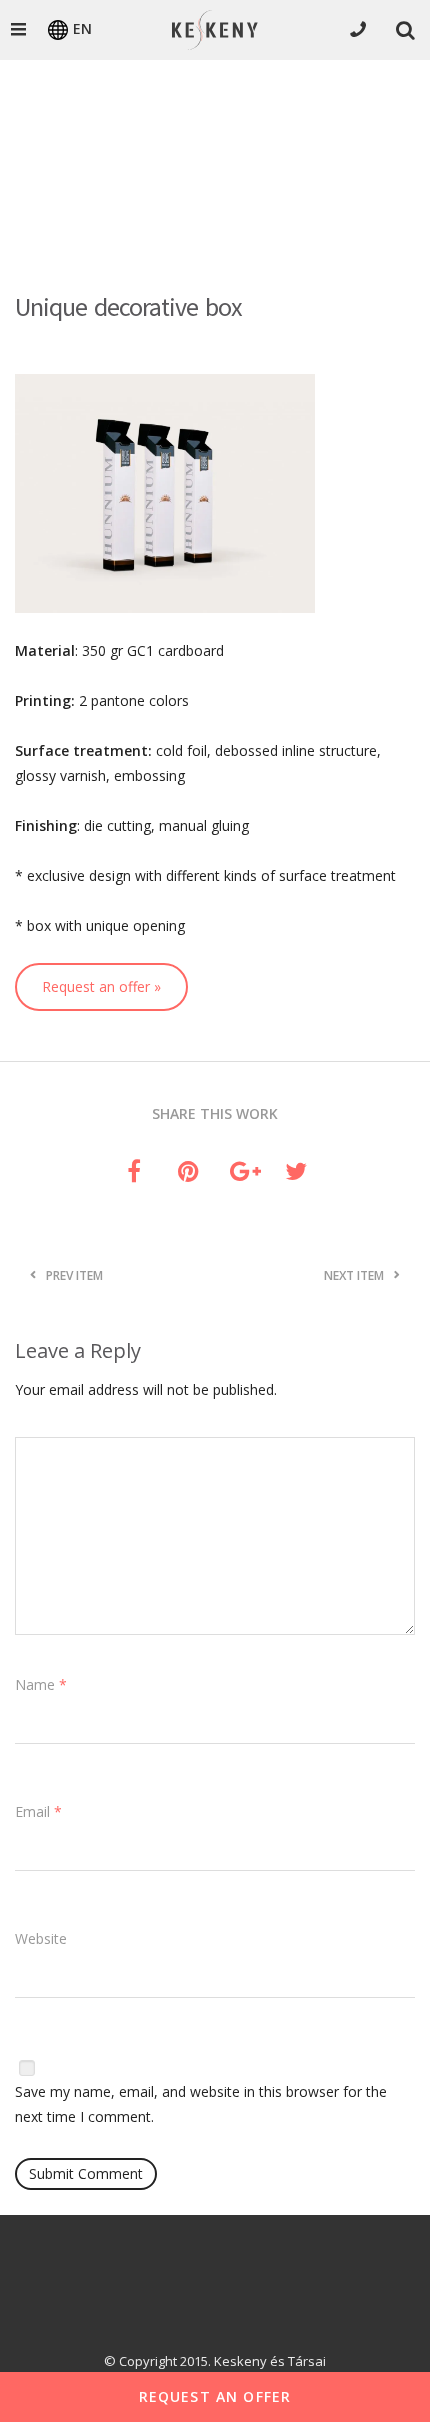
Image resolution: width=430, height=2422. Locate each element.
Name (41, 1684)
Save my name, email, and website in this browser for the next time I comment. (201, 2104)
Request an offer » (101, 986)
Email (38, 1811)
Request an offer (215, 2396)
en (82, 28)
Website (41, 1938)
